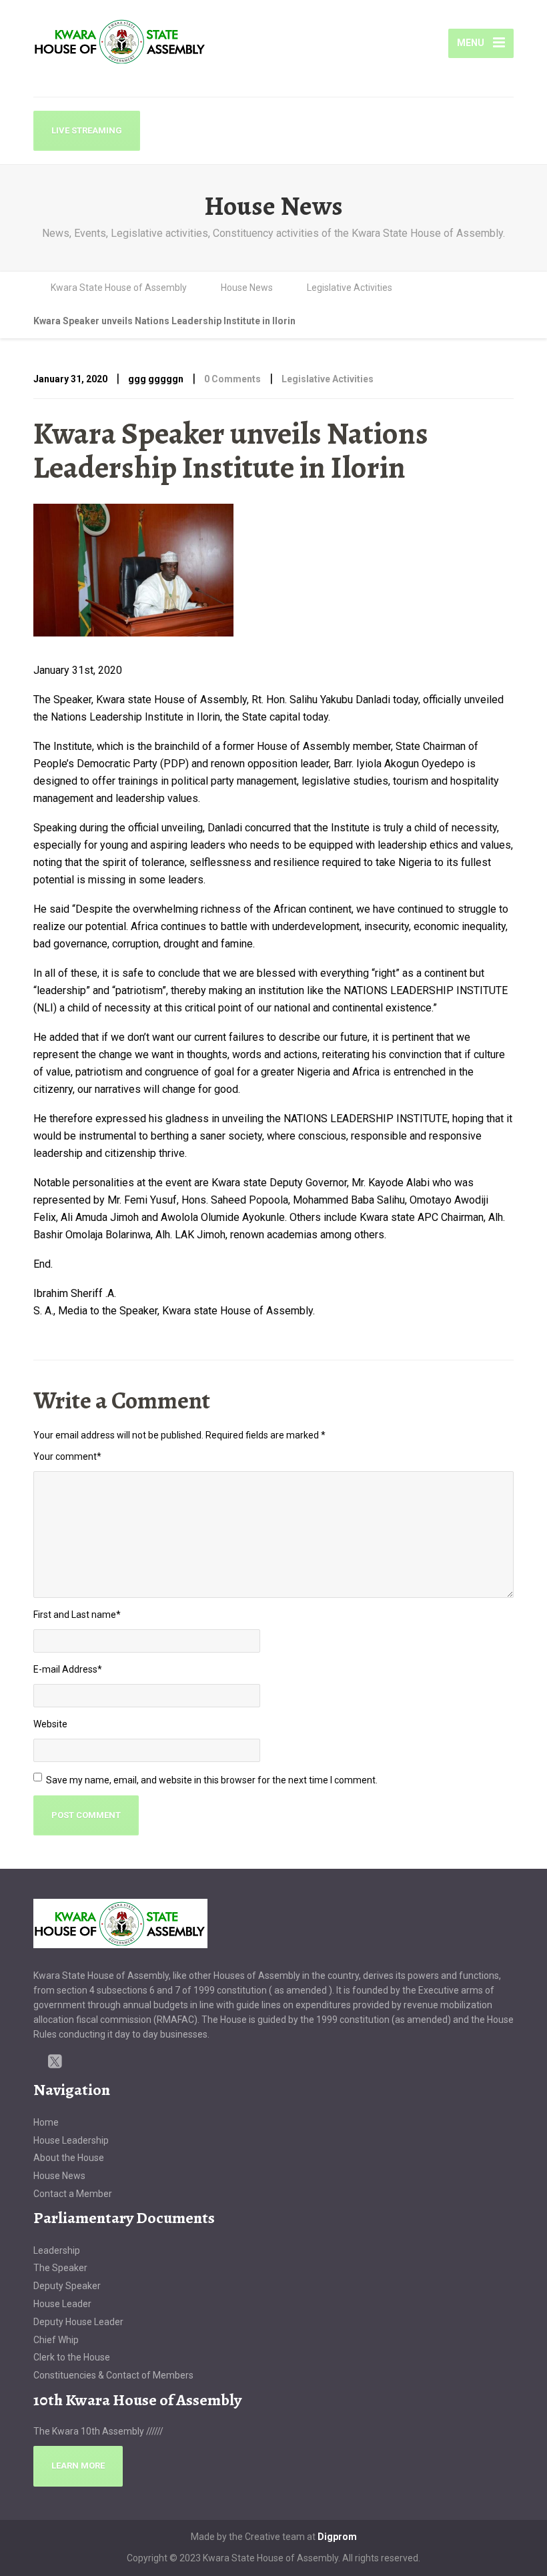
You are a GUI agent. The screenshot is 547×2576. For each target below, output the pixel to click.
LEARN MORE (78, 2466)
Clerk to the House (72, 2357)
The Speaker (60, 2268)
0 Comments (232, 379)
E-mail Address (68, 1669)
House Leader (62, 2304)
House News (59, 2176)
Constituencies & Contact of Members (113, 2375)
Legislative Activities (328, 379)
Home (46, 2122)
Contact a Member (73, 2194)
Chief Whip (56, 2340)
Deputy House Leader (78, 2322)
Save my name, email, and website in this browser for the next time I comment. (212, 1780)
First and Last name (77, 1615)
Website (50, 1724)
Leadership (57, 2250)
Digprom (337, 2537)
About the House (69, 2158)
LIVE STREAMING (87, 130)
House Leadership (71, 2140)
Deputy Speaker (67, 2286)
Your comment (67, 1456)
